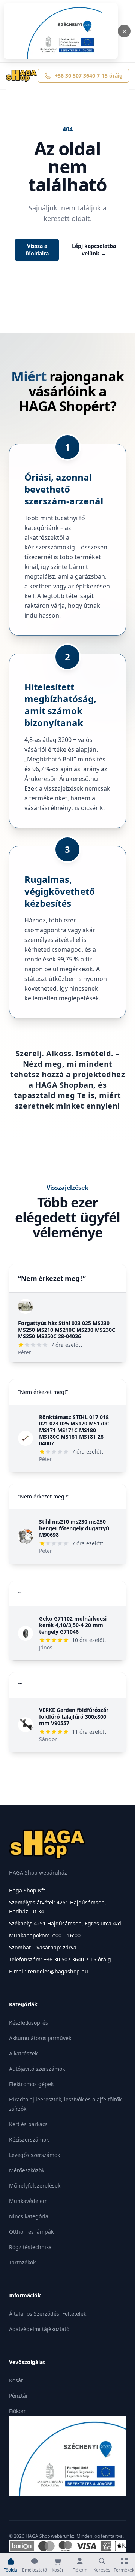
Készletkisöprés (28, 2023)
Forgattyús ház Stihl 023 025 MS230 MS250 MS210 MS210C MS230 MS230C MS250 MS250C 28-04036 (67, 1330)
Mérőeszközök (27, 2170)
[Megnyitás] (61, 31)
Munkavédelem (28, 2201)
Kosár (16, 2380)
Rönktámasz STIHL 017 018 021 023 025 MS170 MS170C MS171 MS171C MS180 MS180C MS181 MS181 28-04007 (74, 1430)
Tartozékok (22, 2262)
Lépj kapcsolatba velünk (94, 250)
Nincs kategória (29, 2216)
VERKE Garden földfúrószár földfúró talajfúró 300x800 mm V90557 (74, 1716)
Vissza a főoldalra (37, 250)
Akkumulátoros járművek (40, 2038)
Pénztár (19, 2396)
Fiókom (18, 2411)
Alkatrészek (23, 2053)
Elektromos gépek (31, 2084)
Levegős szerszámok (34, 2155)
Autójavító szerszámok (37, 2069)
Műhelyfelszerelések (35, 2186)
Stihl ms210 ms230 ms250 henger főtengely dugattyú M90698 (74, 1528)
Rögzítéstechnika (30, 2247)
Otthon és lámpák (31, 2232)
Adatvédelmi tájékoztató (39, 2329)
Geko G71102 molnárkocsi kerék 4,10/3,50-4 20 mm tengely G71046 (73, 1625)
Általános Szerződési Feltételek (48, 2314)
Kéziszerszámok (29, 2139)
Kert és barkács (28, 2124)
